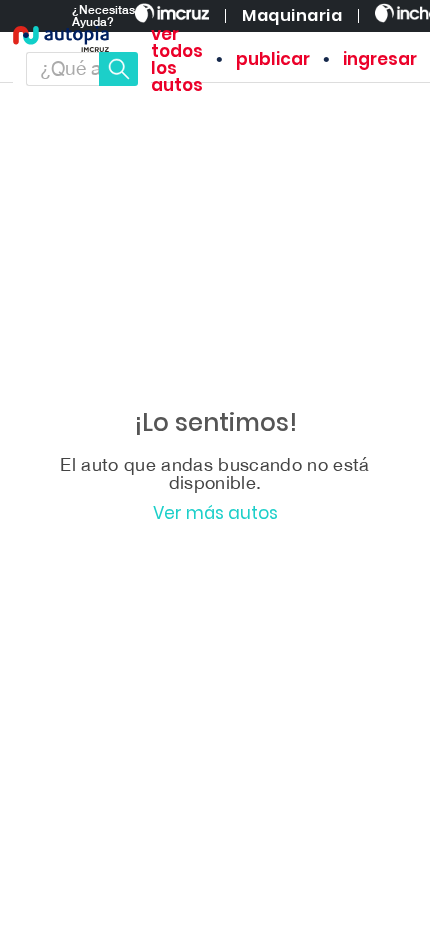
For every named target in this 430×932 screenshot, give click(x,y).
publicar (273, 59)
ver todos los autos (177, 60)
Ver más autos (215, 513)
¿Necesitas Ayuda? (103, 16)
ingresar (380, 59)
